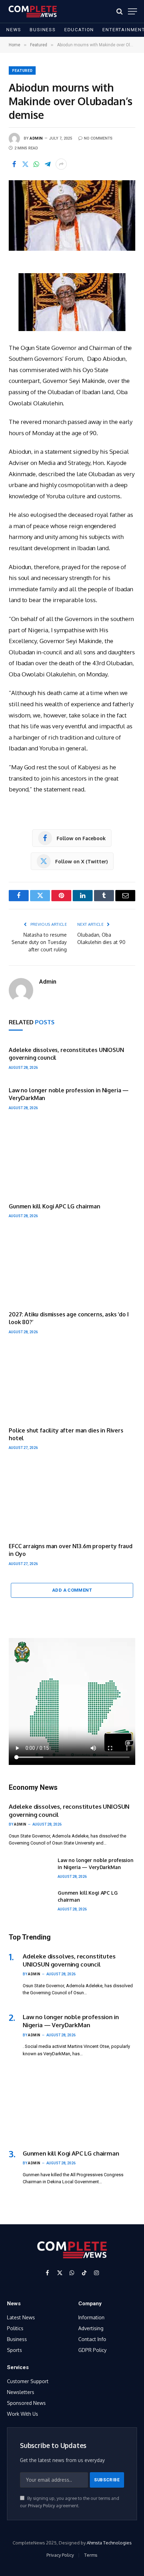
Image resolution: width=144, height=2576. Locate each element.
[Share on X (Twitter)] (25, 164)
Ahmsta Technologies (109, 2543)
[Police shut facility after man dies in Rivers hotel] (72, 1383)
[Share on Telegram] (48, 164)
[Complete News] (33, 11)
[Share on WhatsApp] (36, 164)
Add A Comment (72, 1590)
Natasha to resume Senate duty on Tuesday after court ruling (39, 942)
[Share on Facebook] (14, 164)
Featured (23, 71)
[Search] (120, 11)
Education (79, 30)
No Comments (98, 138)
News (14, 30)
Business (43, 30)
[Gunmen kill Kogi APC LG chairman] (72, 1159)
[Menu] (132, 11)
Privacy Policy (41, 2506)
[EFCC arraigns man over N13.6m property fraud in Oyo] (72, 1499)
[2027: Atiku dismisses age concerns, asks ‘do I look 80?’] (72, 1267)
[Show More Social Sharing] (61, 164)
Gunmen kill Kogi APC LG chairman (55, 1206)
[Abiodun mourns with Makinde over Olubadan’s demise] (72, 215)
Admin (36, 138)
